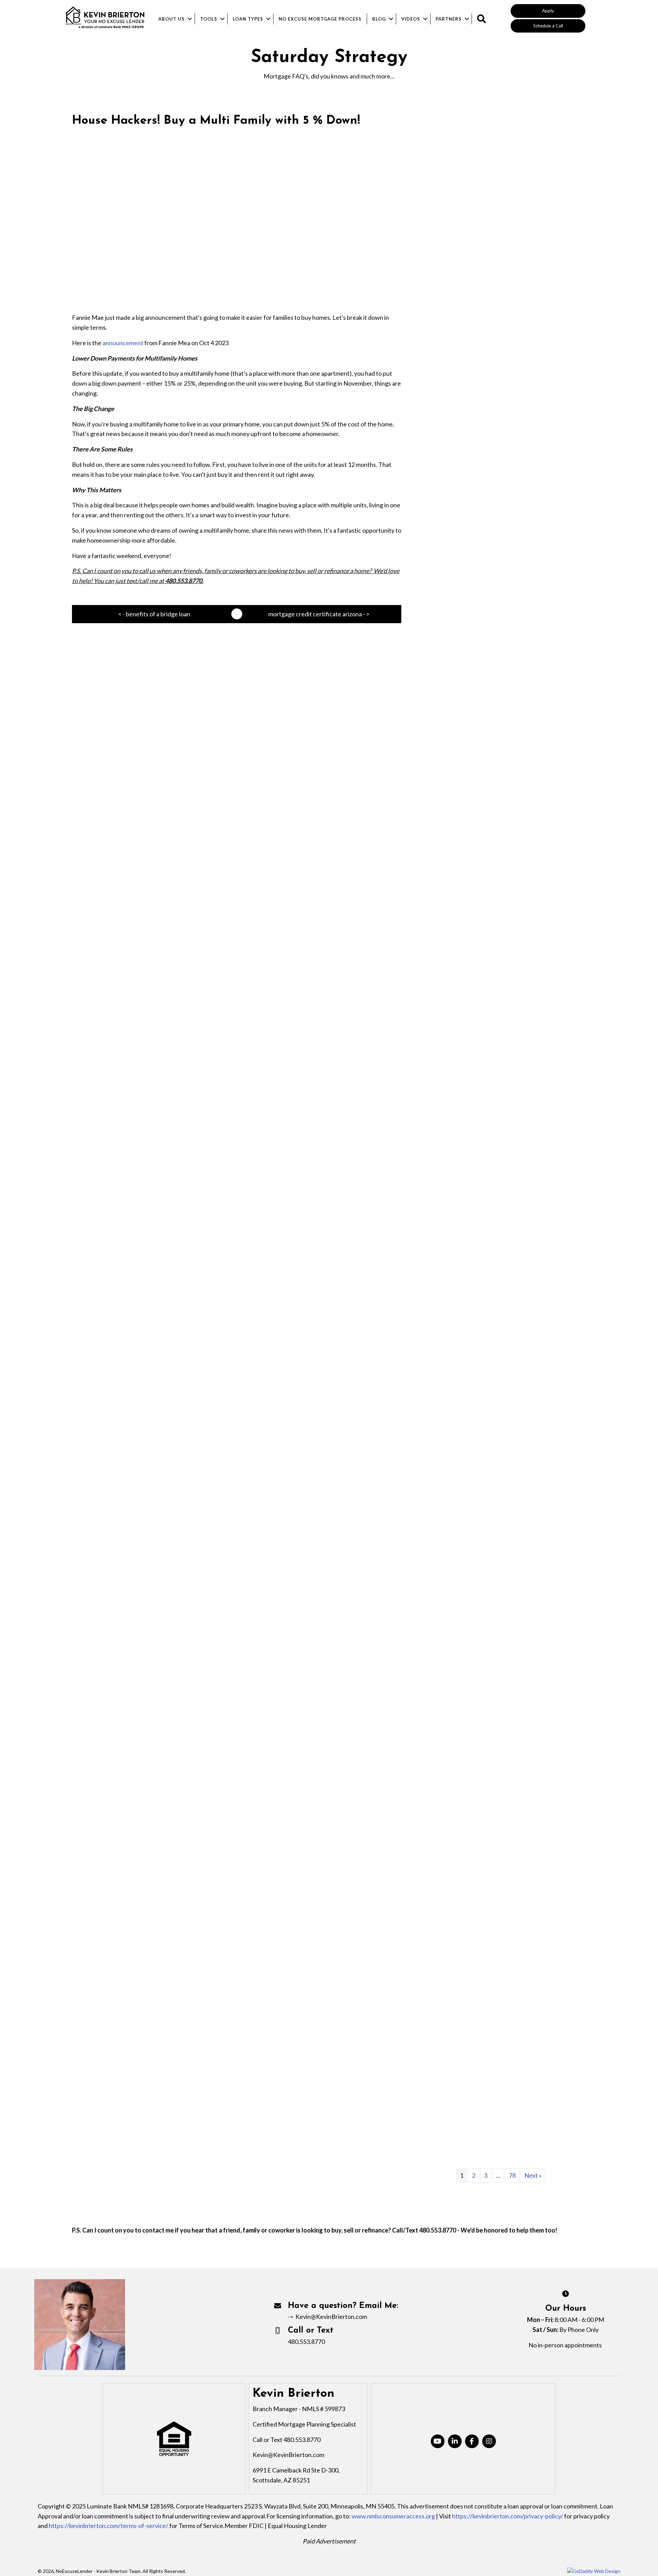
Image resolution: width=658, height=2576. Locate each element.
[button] (548, 11)
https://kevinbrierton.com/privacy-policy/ (508, 2516)
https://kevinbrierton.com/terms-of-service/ (108, 2526)
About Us (172, 19)
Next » (533, 2175)
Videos (411, 19)
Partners (449, 19)
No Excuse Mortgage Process (320, 19)
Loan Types (248, 19)
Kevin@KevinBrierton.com (331, 2317)
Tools (209, 19)
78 (512, 2175)
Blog (379, 19)
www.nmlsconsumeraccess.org (393, 2516)
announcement (123, 343)
